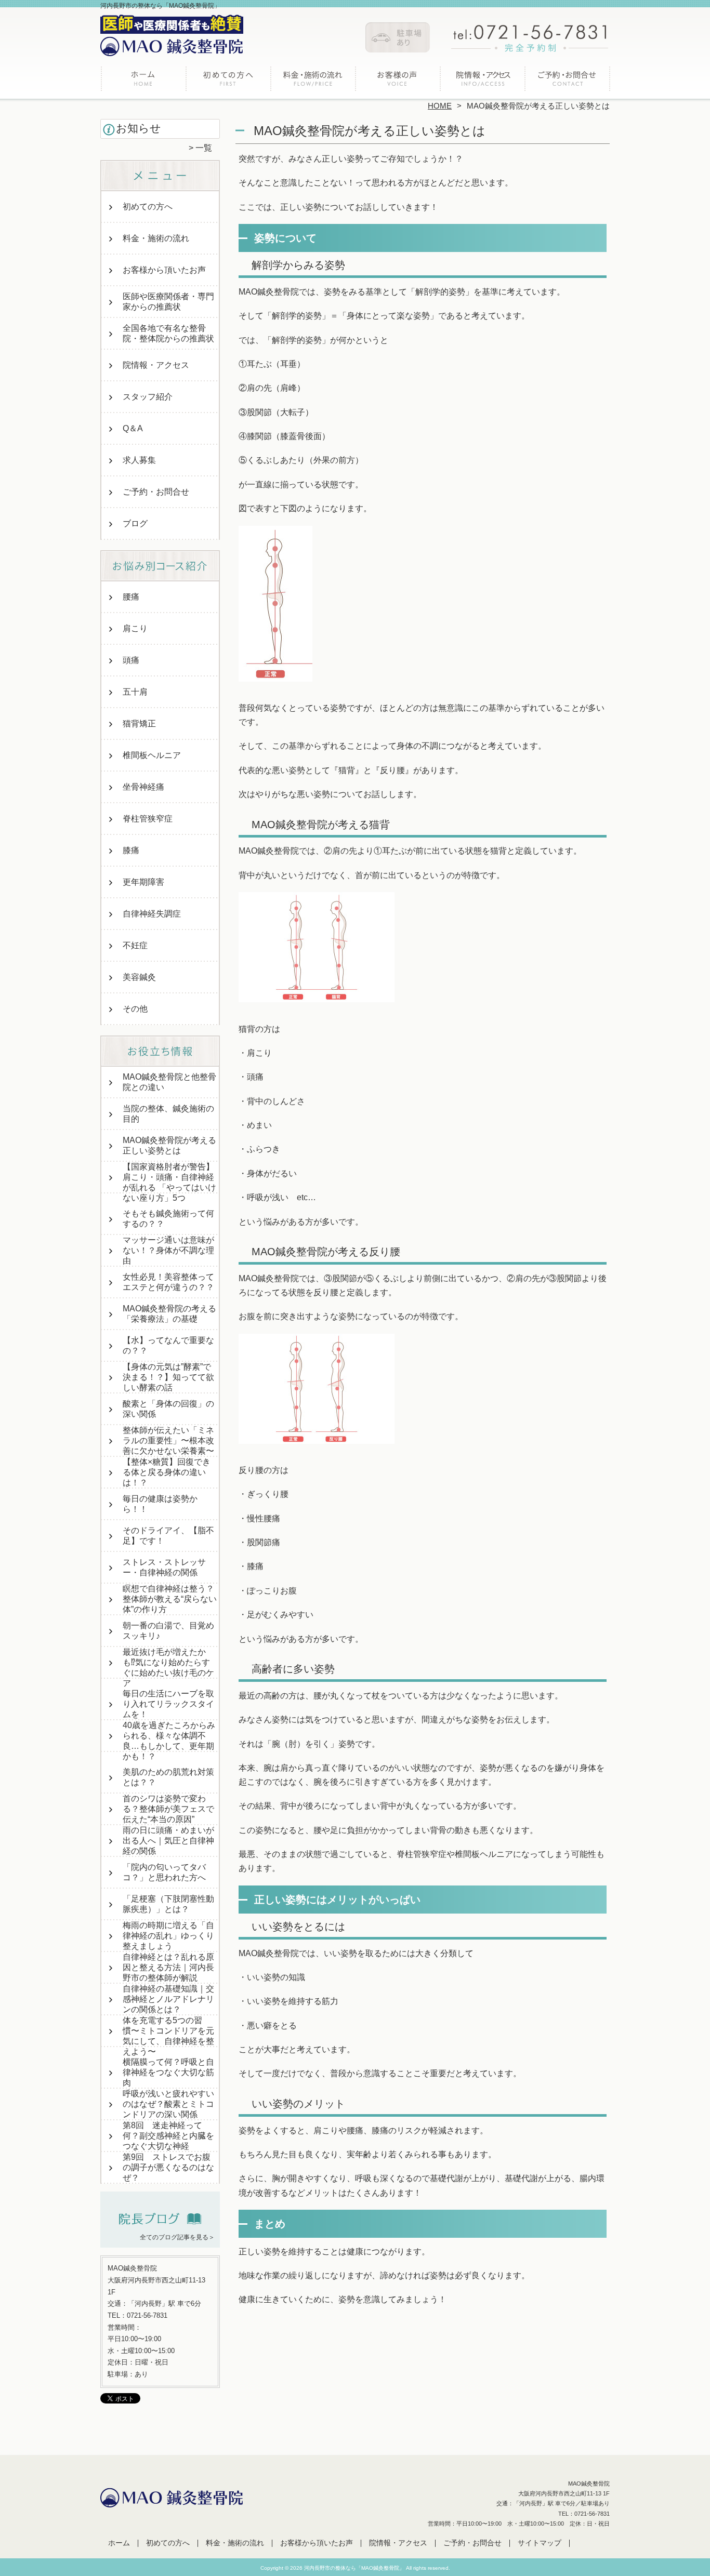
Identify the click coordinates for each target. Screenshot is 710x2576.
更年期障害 (143, 882)
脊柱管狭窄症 (148, 819)
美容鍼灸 (139, 977)
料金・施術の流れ (313, 81)
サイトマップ (540, 2543)
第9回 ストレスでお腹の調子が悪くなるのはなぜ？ (168, 2167)
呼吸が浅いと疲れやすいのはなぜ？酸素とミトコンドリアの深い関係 (168, 2104)
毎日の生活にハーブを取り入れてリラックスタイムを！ (168, 1704)
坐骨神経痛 (143, 787)
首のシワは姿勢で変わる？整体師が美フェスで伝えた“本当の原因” (168, 1809)
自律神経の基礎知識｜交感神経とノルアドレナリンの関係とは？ (168, 1999)
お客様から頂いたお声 (397, 81)
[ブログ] (160, 2224)
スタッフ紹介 (148, 397)
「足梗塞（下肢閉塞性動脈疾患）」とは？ (168, 1904)
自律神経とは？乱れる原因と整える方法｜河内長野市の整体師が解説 (168, 1967)
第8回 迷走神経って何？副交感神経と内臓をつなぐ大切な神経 (168, 2136)
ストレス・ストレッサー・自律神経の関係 (164, 1567)
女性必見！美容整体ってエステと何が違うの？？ (168, 1282)
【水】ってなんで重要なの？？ (168, 1345)
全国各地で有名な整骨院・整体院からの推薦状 (168, 333)
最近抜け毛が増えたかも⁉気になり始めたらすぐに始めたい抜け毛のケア (168, 1668)
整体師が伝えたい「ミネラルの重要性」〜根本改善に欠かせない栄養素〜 (168, 1440)
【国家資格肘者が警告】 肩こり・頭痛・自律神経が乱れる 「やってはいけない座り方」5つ (169, 1182)
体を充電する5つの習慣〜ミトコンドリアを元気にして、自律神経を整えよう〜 (168, 2036)
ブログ (135, 523)
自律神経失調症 (152, 914)
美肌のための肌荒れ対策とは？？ (168, 1777)
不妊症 (135, 945)
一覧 (204, 148)
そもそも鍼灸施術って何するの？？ (168, 1219)
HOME (440, 106)
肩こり (135, 628)
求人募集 (139, 460)
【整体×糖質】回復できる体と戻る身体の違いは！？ (167, 1472)
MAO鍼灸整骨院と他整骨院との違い (169, 1082)
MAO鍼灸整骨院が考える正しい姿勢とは (169, 1145)
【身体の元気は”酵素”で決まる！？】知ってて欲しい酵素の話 (168, 1377)
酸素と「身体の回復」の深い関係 (168, 1409)
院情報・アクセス (482, 81)
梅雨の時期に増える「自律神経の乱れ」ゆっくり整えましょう (168, 1936)
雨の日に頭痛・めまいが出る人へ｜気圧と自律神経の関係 (168, 1841)
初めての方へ (228, 81)
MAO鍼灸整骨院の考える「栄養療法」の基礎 (169, 1314)
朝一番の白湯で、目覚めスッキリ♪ (168, 1631)
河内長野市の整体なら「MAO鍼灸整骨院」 (354, 2568)
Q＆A (133, 428)
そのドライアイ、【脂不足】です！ (168, 1536)
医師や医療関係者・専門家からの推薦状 (168, 302)
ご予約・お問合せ (567, 81)
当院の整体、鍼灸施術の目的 (168, 1114)
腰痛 (131, 597)
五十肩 (135, 692)
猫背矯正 (139, 723)
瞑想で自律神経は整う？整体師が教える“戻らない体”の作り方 (170, 1599)
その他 (135, 1009)
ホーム (143, 81)
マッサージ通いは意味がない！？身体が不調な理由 (168, 1250)
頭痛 (131, 660)
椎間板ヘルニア (152, 755)
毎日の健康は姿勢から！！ (160, 1504)
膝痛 (131, 850)
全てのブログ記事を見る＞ (177, 2237)
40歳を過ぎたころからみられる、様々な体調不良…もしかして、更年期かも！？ (169, 1741)
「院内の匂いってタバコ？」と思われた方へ (164, 1872)
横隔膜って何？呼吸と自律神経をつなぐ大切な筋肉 (168, 2072)
